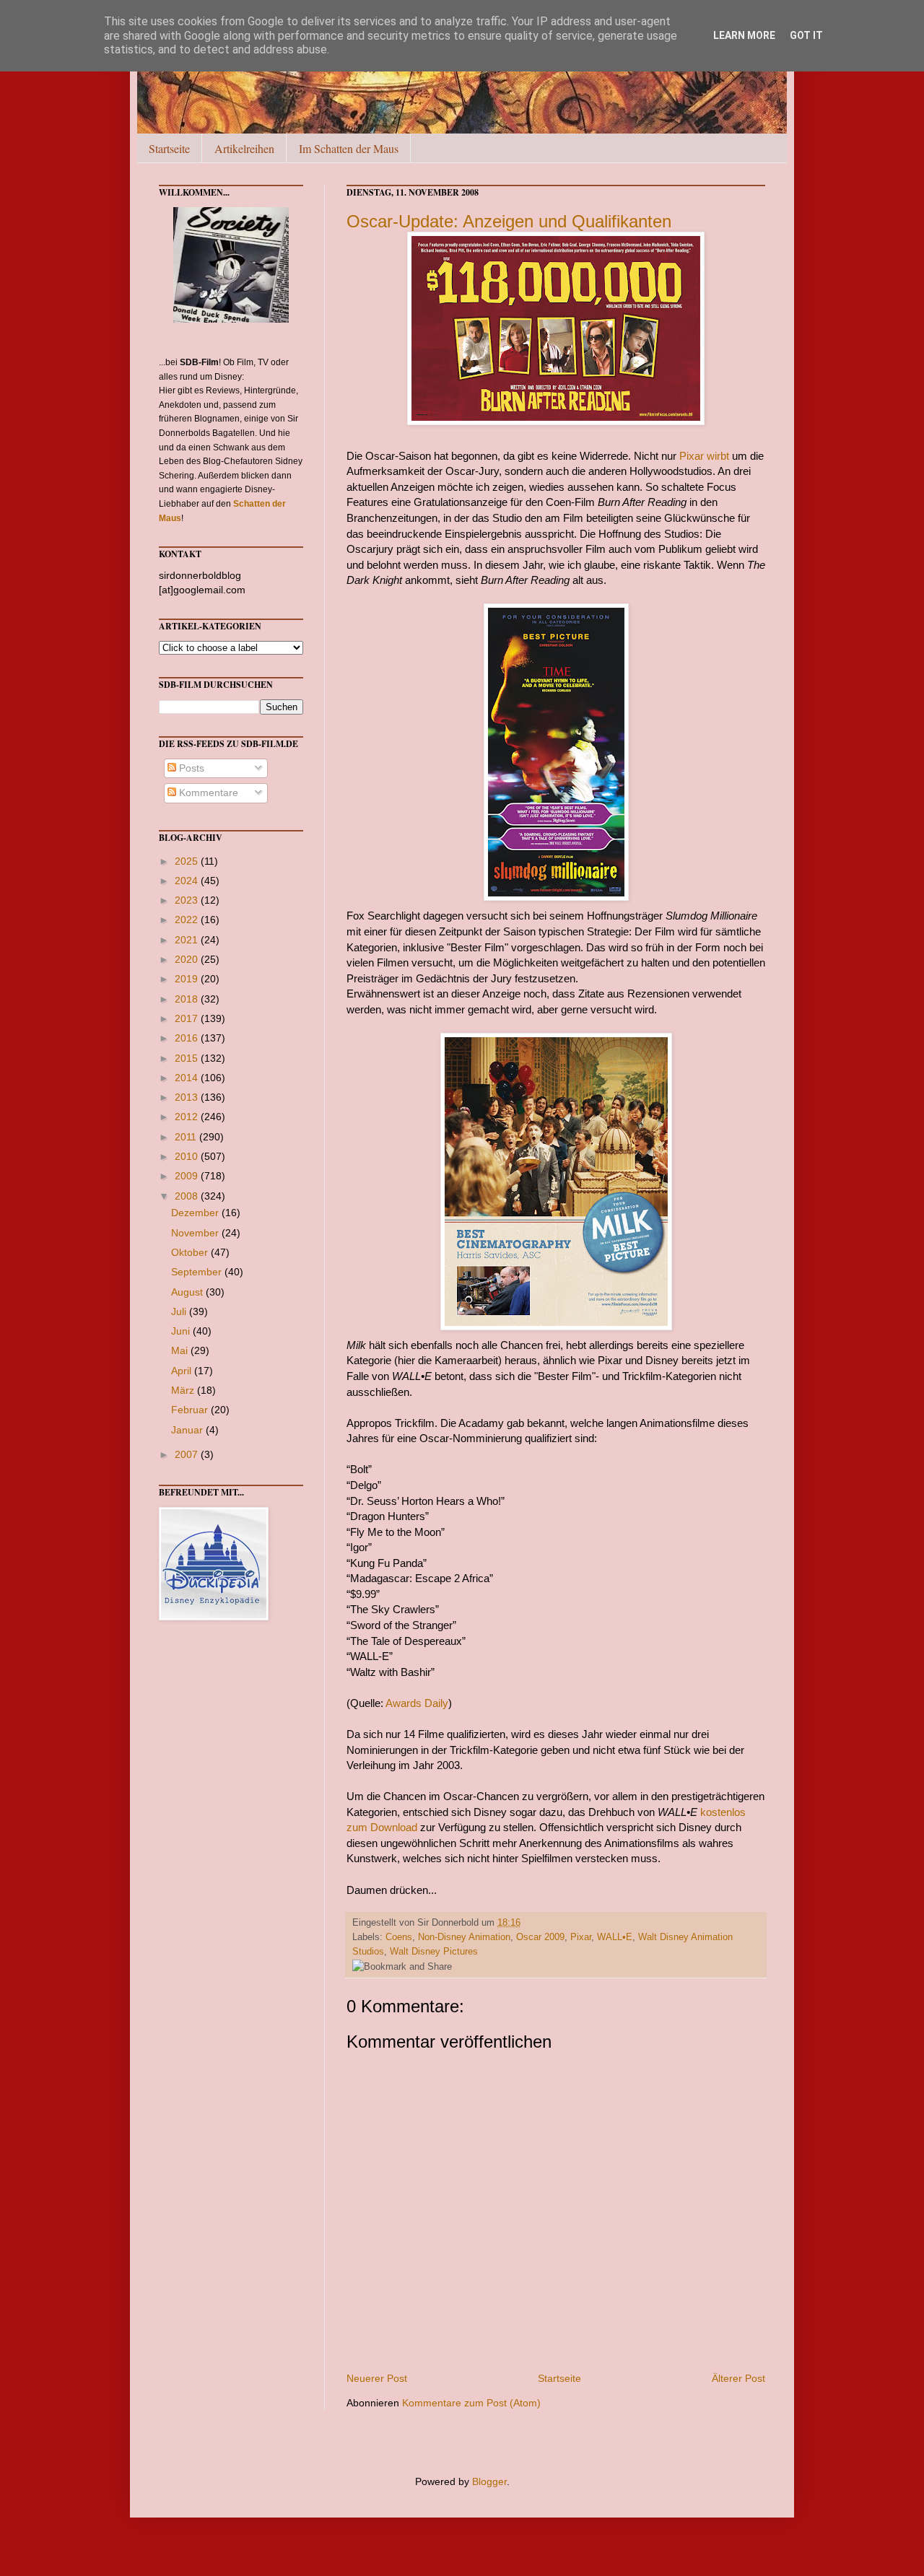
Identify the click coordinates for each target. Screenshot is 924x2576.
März (184, 1390)
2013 (188, 1097)
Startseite (169, 148)
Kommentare (207, 793)
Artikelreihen (244, 148)
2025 (188, 861)
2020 (188, 959)
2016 (188, 1038)
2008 (188, 1196)
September (198, 1272)
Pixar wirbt (704, 456)
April (183, 1371)
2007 (188, 1454)
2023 (188, 900)
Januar (188, 1430)
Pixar (581, 1937)
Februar (191, 1410)
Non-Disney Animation (464, 1937)
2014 (188, 1078)
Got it (806, 35)
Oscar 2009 (540, 1937)
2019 (188, 979)
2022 (188, 920)
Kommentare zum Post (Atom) (471, 2403)
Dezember (196, 1213)
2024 (188, 881)
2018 (188, 999)
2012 (188, 1117)
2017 (188, 1018)
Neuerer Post (377, 2378)
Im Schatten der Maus (349, 148)
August (188, 1292)
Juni (182, 1331)
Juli (180, 1311)
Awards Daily (416, 1703)
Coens (399, 1937)
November (196, 1233)
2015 (188, 1058)
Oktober (191, 1252)
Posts (190, 768)
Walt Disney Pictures (434, 1952)
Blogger (489, 2481)
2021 (188, 940)
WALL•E (615, 1937)
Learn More (744, 35)
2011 (187, 1137)
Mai (181, 1350)
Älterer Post (738, 2378)
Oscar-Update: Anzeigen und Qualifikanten (509, 221)
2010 (188, 1156)
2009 (188, 1176)
